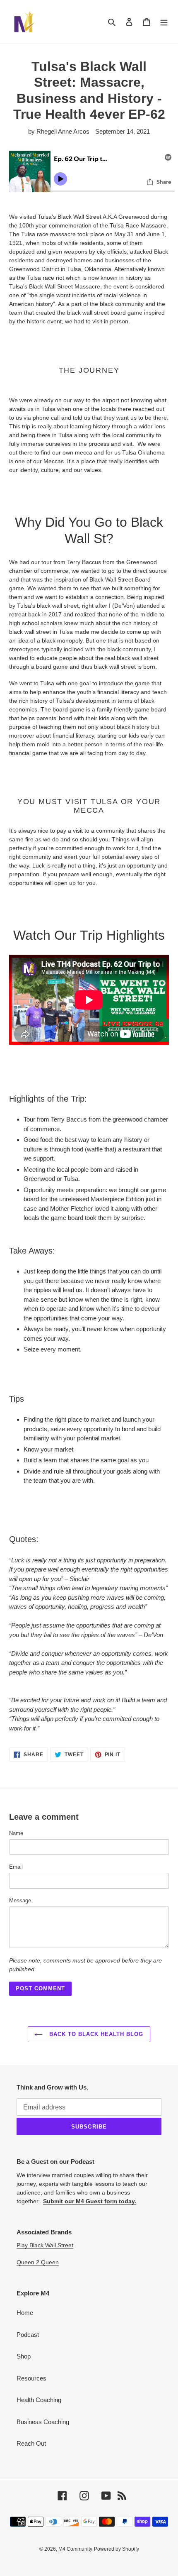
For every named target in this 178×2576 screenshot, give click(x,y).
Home (25, 2313)
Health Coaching (39, 2400)
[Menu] (164, 22)
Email (16, 1867)
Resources (31, 2378)
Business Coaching (43, 2422)
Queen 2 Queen (38, 2262)
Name (16, 1833)
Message (20, 1900)
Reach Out (31, 2443)
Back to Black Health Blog (95, 2034)
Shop (24, 2356)
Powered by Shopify (117, 2549)
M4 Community (75, 2549)
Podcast (28, 2335)
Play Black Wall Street (45, 2245)
